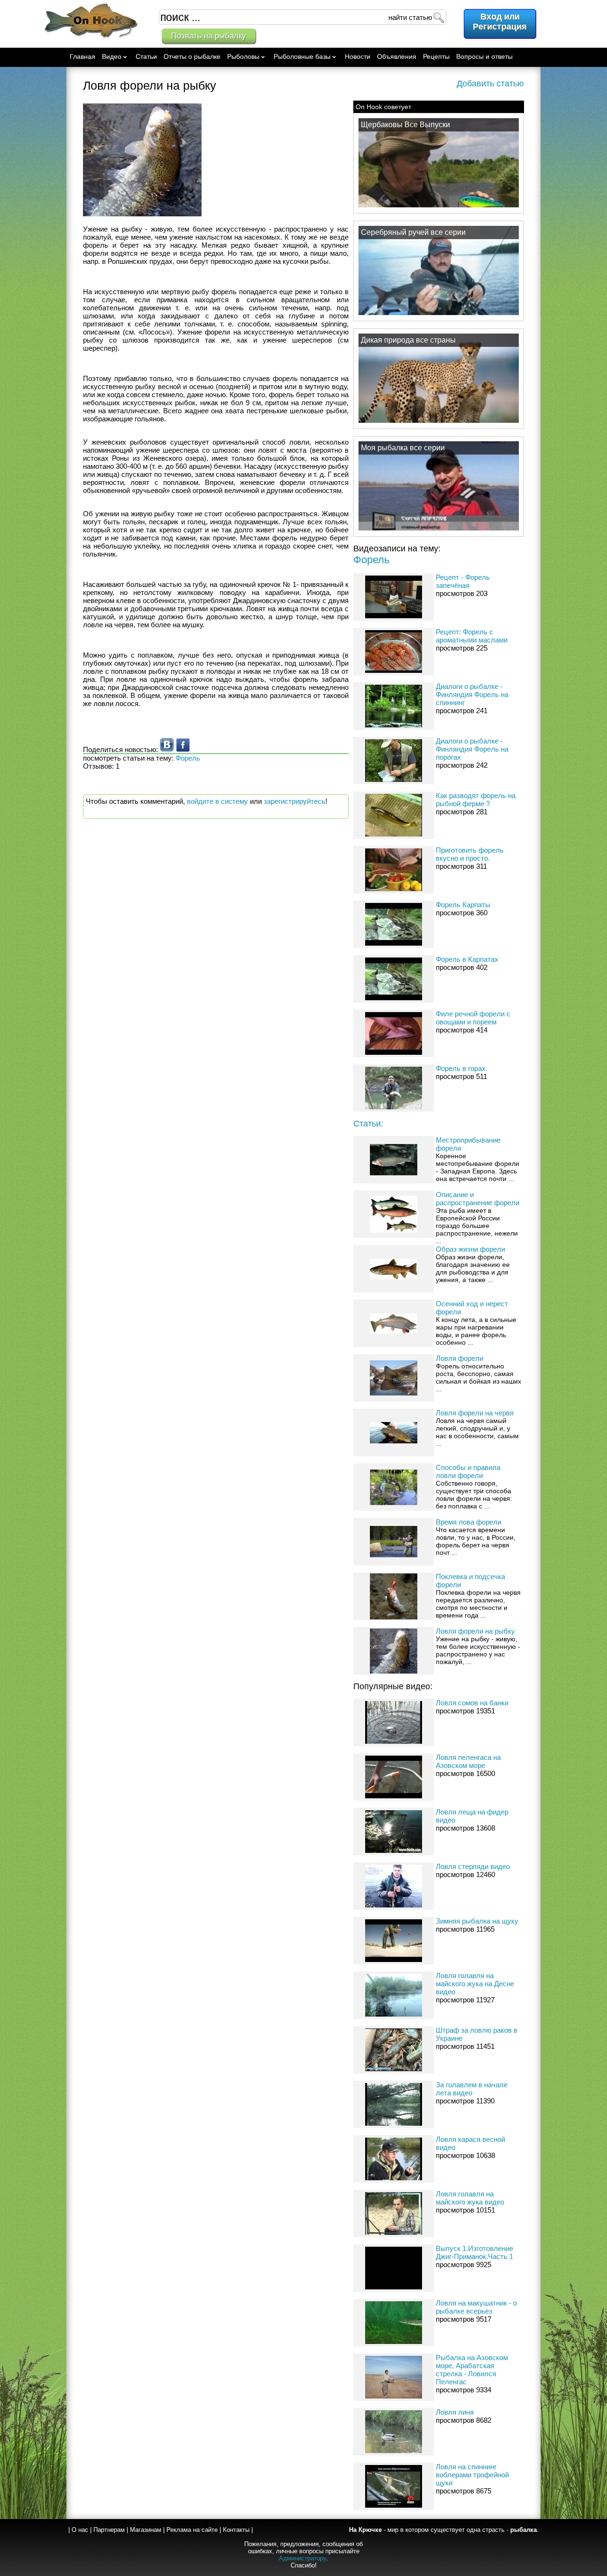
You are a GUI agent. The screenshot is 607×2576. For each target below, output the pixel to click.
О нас (80, 2530)
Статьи (146, 56)
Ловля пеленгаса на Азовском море (468, 1761)
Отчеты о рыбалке (192, 56)
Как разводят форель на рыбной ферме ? (476, 800)
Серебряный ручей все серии (413, 232)
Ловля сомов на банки (472, 1703)
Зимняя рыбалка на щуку (477, 1921)
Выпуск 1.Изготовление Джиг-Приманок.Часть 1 (474, 2252)
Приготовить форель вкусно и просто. (470, 854)
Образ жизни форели (470, 1249)
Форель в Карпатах (467, 959)
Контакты (236, 2530)
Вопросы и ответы (484, 56)
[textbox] (303, 17)
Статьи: (368, 1124)
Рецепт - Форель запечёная (463, 581)
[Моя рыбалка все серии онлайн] (439, 530)
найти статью (410, 17)
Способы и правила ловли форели (468, 1471)
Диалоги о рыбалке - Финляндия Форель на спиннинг (472, 694)
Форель (371, 560)
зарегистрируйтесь (294, 801)
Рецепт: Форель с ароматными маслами (472, 636)
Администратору (303, 2558)
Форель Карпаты (463, 905)
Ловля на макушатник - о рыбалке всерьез (476, 2307)
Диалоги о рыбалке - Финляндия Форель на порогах (472, 749)
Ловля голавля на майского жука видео (470, 2198)
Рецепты (436, 56)
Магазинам (146, 2530)
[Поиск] (438, 17)
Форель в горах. (462, 1068)
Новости (358, 56)
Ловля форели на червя (475, 1413)
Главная (83, 56)
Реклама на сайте (192, 2530)
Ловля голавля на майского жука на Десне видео (475, 1984)
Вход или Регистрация (500, 22)
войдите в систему (217, 801)
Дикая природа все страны (408, 340)
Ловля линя (455, 2412)
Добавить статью (490, 84)
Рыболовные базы (302, 56)
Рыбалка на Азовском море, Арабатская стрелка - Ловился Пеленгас (472, 2370)
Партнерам (109, 2530)
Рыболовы (243, 56)
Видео (112, 56)
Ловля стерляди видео (473, 1866)
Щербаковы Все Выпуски (405, 125)
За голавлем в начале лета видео (472, 2089)
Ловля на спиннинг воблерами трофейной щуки (472, 2475)
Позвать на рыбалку (209, 36)
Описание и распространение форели (478, 1199)
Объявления (397, 56)
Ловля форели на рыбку (475, 1631)
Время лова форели (469, 1522)
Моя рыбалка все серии (403, 448)
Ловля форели (460, 1358)
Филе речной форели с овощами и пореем (473, 1018)
